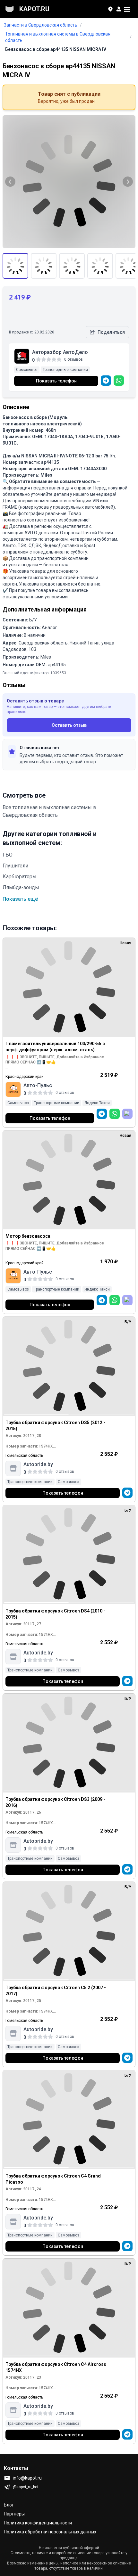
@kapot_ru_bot (26, 2487)
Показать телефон (56, 381)
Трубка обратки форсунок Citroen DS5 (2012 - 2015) (55, 1426)
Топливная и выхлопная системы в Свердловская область (58, 37)
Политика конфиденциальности (38, 2523)
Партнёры (14, 2514)
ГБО (8, 855)
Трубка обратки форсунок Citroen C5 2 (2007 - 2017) (56, 1991)
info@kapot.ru (27, 2478)
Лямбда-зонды (21, 887)
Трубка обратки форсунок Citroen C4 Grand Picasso (53, 2179)
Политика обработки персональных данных (50, 2532)
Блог (9, 2505)
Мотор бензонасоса (28, 1236)
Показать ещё (20, 899)
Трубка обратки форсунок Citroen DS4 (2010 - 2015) (55, 1614)
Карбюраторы (20, 877)
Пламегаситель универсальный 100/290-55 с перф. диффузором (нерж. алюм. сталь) (55, 1047)
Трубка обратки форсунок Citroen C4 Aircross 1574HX (56, 2367)
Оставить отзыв (69, 725)
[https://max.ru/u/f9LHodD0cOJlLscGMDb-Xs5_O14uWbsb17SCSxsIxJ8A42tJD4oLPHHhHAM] (127, 1114)
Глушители (15, 866)
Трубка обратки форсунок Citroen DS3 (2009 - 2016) (55, 1802)
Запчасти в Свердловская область (41, 25)
